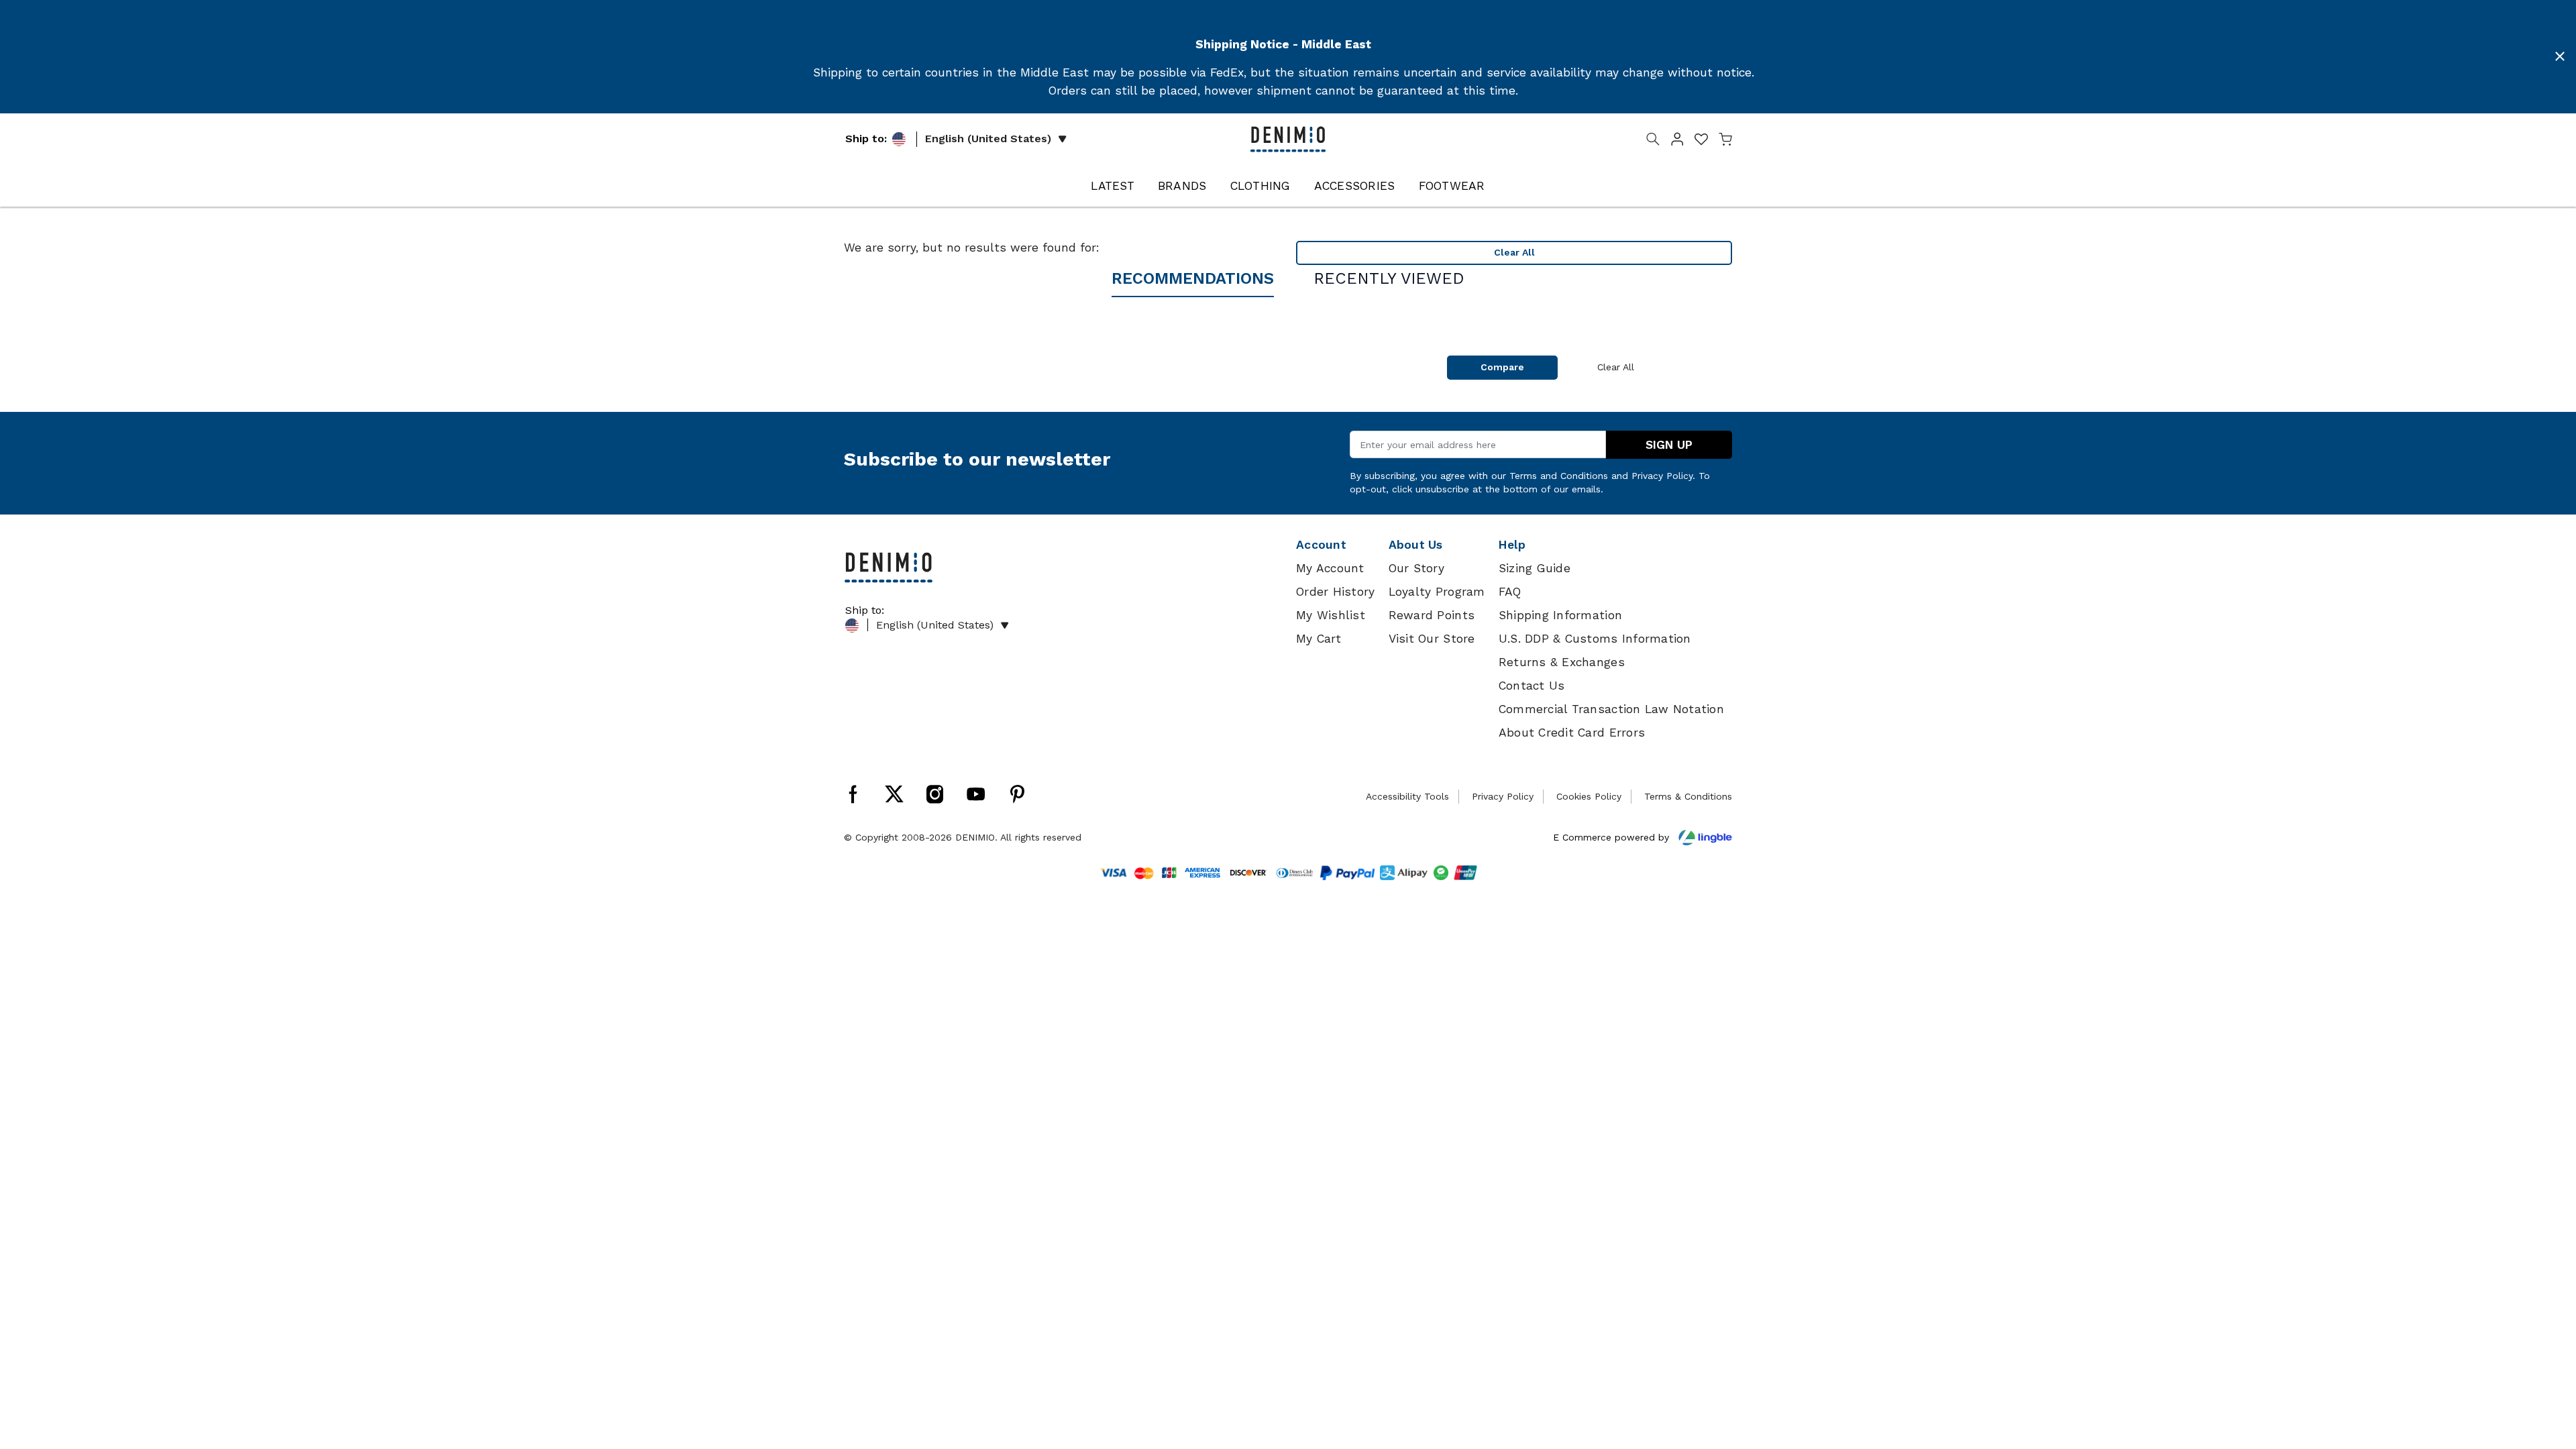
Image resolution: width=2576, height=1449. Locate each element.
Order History (1335, 592)
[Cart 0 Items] (1725, 142)
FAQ (1510, 592)
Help (1512, 545)
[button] (1677, 142)
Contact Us (1532, 686)
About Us (1416, 545)
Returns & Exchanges (1562, 662)
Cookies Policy (1589, 796)
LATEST (1113, 186)
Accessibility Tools (1407, 796)
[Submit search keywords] (1653, 142)
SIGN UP (1669, 445)
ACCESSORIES (1355, 186)
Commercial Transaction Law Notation (1611, 709)
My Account (1330, 568)
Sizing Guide (1535, 568)
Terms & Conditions (1688, 796)
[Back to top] (2546, 1369)
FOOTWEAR (1452, 186)
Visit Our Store (1432, 639)
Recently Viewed (1389, 278)
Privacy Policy (1662, 476)
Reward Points (1432, 615)
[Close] (2560, 56)
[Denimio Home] (1288, 138)
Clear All (1514, 252)
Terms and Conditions (1559, 476)
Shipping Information (1560, 615)
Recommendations (1193, 278)
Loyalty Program (1437, 592)
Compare (1502, 367)
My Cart (1319, 639)
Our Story (1416, 568)
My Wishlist (1331, 615)
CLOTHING (1260, 186)
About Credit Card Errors (1572, 733)
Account (1321, 545)
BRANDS (1182, 186)
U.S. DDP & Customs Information (1595, 639)
